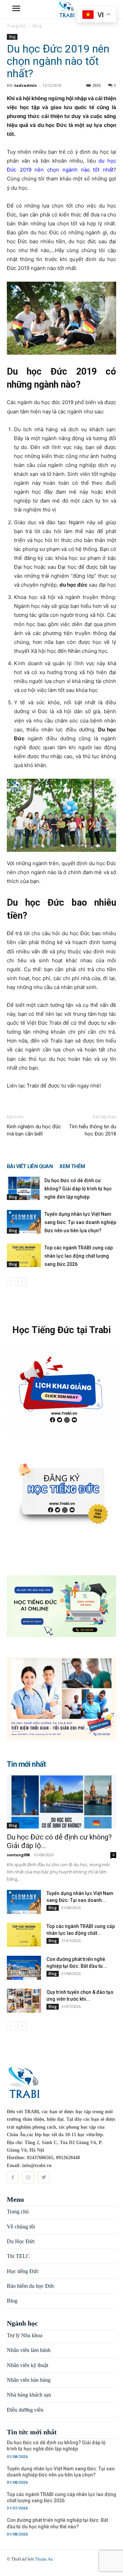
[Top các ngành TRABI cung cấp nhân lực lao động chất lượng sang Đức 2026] (24, 1255)
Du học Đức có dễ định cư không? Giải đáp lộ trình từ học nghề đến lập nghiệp (78, 1189)
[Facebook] (13, 2177)
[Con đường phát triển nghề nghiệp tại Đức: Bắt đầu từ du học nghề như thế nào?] (24, 1968)
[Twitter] (44, 2177)
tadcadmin (26, 85)
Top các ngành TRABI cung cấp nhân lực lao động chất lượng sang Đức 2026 (79, 1256)
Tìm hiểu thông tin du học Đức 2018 (93, 1130)
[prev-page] (11, 1281)
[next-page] (22, 1281)
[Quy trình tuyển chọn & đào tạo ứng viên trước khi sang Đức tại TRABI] (24, 2001)
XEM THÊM (72, 1166)
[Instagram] (28, 2177)
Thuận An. (44, 2559)
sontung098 (18, 1855)
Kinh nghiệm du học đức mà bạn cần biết (34, 1130)
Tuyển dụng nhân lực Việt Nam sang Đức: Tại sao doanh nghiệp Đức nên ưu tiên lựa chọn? (80, 1222)
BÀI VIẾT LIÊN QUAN (30, 1166)
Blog (37, 26)
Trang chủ (16, 26)
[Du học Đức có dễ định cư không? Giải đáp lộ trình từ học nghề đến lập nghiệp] (24, 1188)
